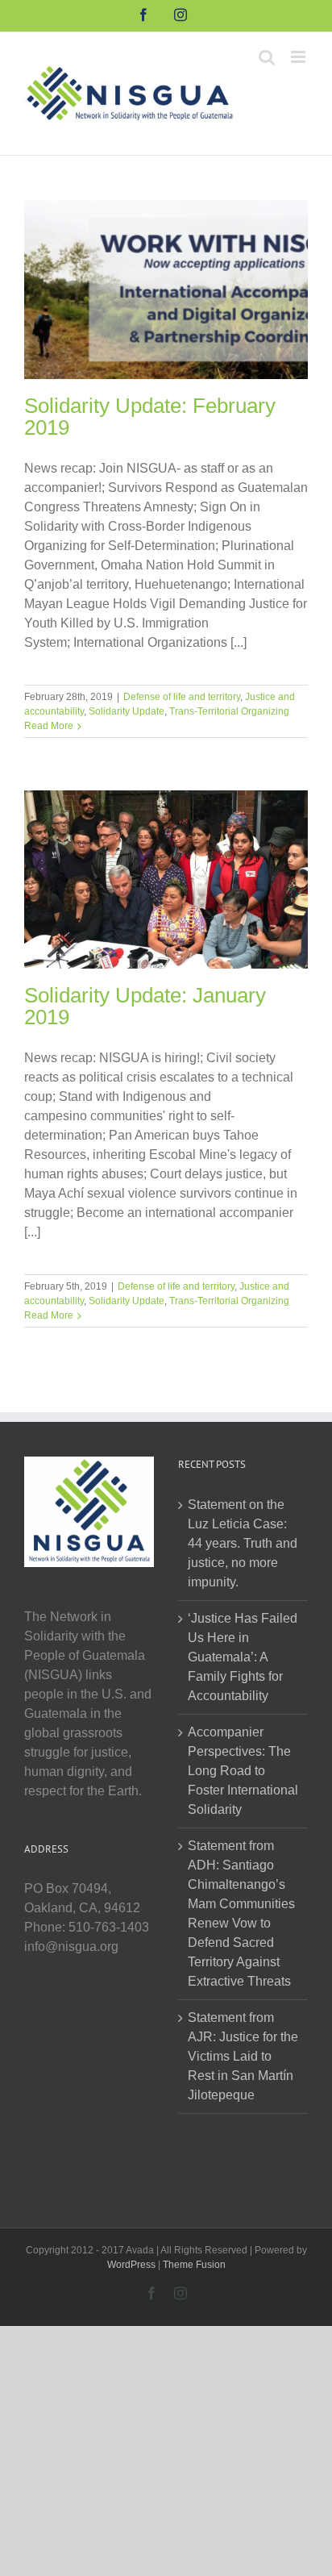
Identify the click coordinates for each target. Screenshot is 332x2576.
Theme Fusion (194, 2265)
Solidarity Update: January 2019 (145, 1006)
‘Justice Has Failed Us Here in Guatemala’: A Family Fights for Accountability (243, 1657)
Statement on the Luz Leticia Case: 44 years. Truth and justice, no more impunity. (243, 1543)
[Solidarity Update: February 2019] (166, 290)
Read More (49, 726)
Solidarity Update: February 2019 (150, 417)
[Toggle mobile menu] (299, 57)
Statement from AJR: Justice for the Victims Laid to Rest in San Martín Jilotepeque (243, 2056)
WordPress (131, 2265)
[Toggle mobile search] (267, 57)
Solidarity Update (127, 711)
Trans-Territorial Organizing (229, 711)
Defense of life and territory (182, 697)
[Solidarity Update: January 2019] (166, 880)
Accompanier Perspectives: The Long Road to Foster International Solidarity (243, 1771)
